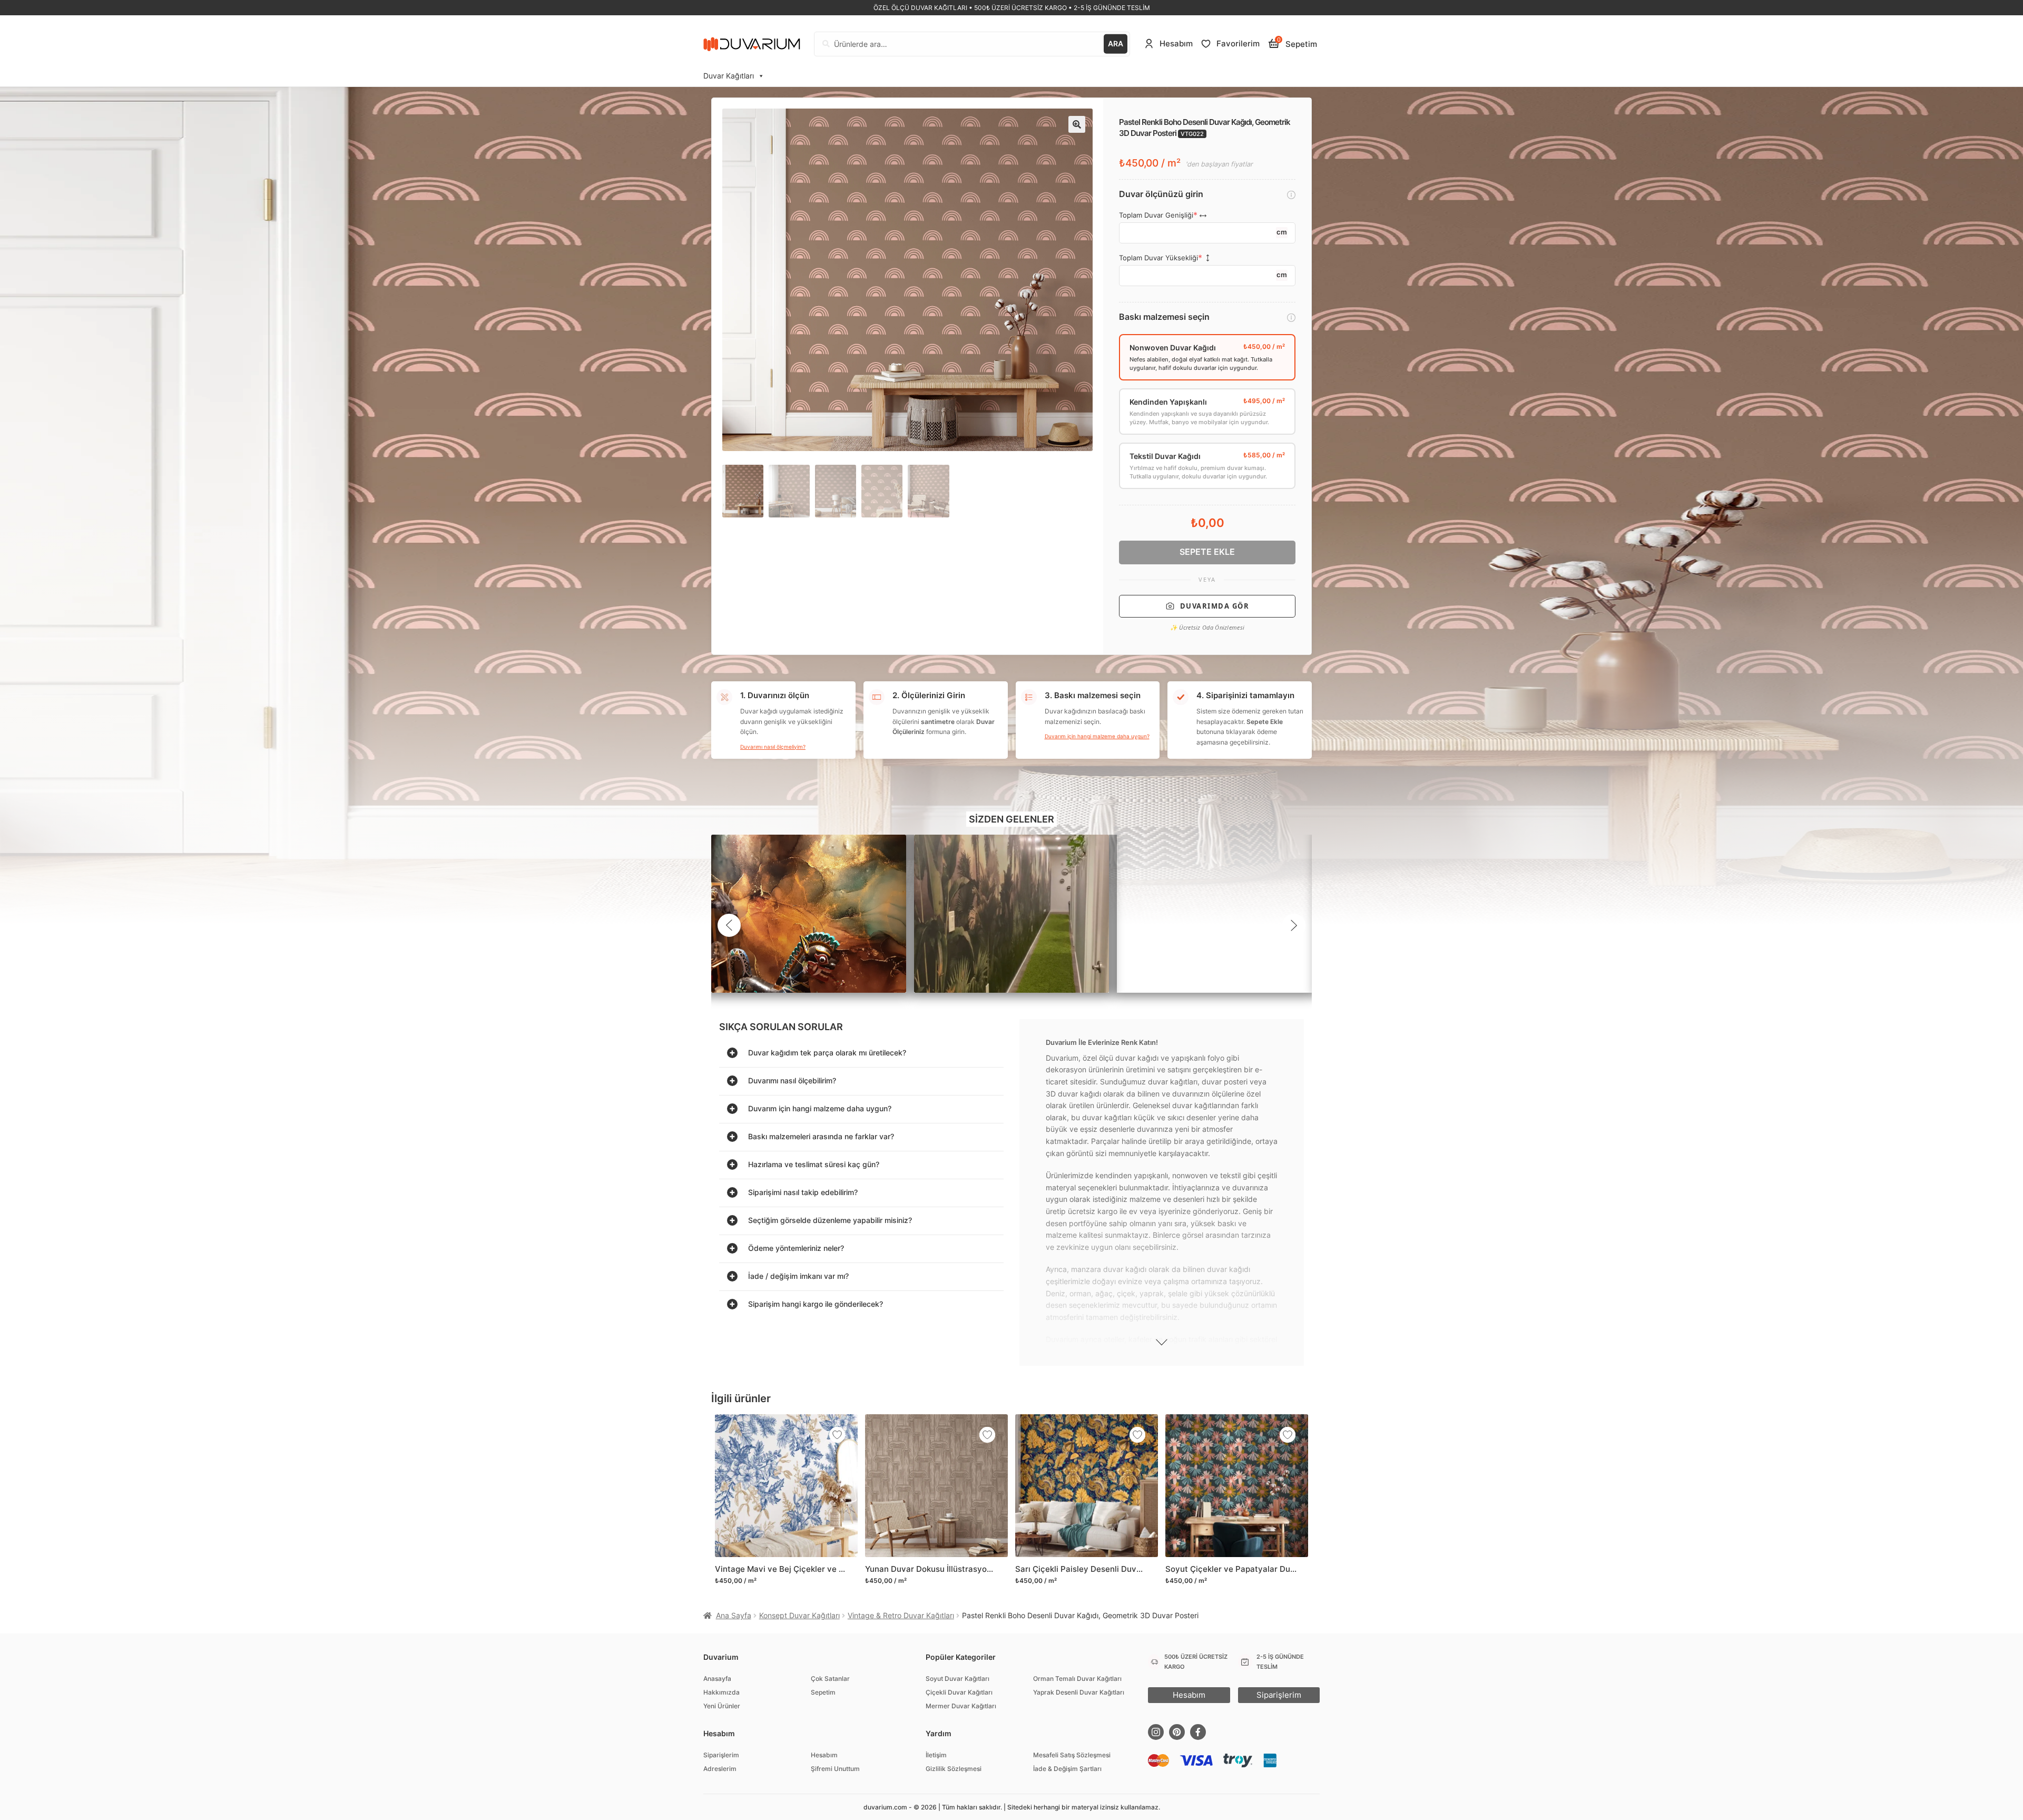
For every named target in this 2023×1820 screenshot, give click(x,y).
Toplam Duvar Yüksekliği (1158, 258)
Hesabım (824, 1755)
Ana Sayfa (734, 1615)
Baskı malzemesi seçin (1164, 317)
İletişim (936, 1755)
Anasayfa (717, 1679)
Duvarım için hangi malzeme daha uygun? (1097, 736)
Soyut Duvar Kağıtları (958, 1679)
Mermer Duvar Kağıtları (961, 1706)
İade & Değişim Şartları (1067, 1769)
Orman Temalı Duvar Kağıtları (1077, 1679)
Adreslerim (720, 1769)
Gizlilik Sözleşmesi (954, 1769)
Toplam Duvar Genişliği (1156, 215)
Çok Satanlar (830, 1679)
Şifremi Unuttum (835, 1769)
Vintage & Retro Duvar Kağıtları (901, 1615)
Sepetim (823, 1692)
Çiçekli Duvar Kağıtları (959, 1692)
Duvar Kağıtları (729, 76)
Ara (1116, 43)
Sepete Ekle (1207, 552)
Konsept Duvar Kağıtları (799, 1615)
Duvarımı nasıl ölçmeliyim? (773, 747)
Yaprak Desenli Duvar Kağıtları (1079, 1692)
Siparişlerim (721, 1755)
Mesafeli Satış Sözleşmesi (1072, 1755)
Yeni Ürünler (722, 1706)
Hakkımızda (721, 1692)
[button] (1077, 124)
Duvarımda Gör (1215, 606)
